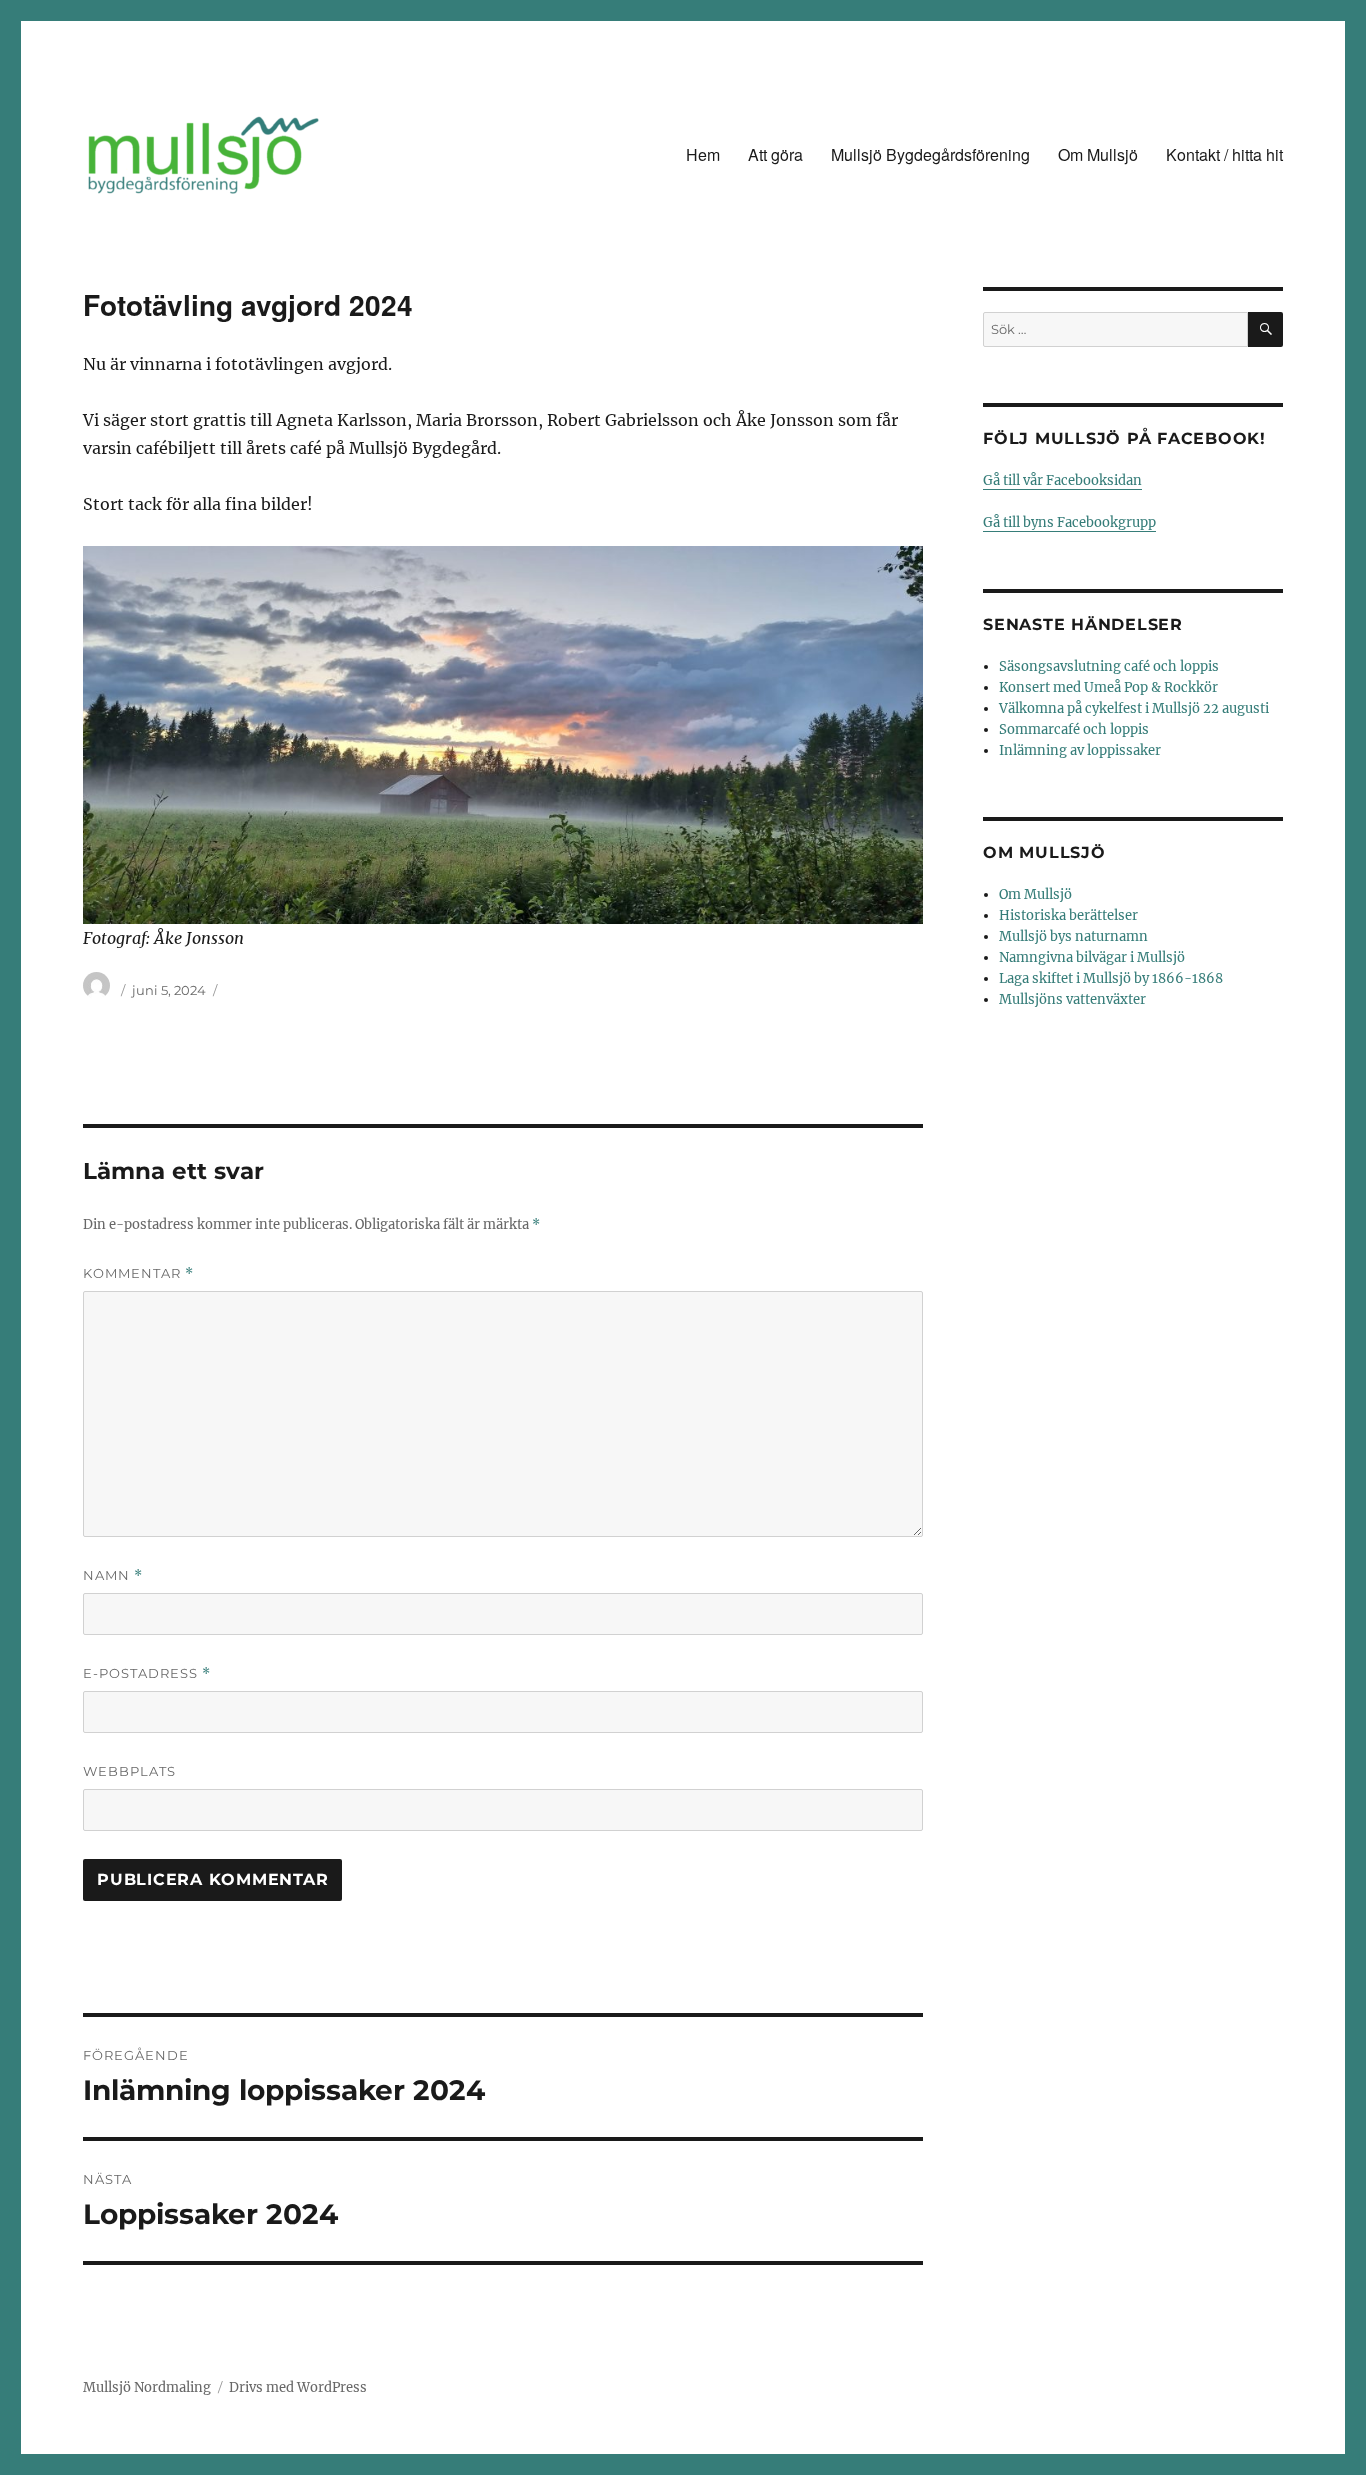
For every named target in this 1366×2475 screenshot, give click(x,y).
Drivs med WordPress (298, 2387)
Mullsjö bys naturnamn (1073, 936)
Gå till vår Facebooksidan (1062, 480)
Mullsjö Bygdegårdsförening (930, 154)
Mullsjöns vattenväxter (1072, 999)
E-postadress (147, 1673)
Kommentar (138, 1273)
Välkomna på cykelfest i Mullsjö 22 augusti (1134, 708)
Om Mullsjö (1098, 154)
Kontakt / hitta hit (1224, 154)
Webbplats (129, 1771)
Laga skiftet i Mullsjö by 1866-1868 (1111, 978)
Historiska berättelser (1068, 915)
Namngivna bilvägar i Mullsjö (1092, 957)
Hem (703, 154)
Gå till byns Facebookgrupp (1069, 522)
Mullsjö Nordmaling (147, 2387)
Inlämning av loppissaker (1080, 750)
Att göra (775, 154)
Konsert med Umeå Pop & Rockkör (1108, 687)
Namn (113, 1575)
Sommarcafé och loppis (1074, 729)
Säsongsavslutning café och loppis (1109, 666)
